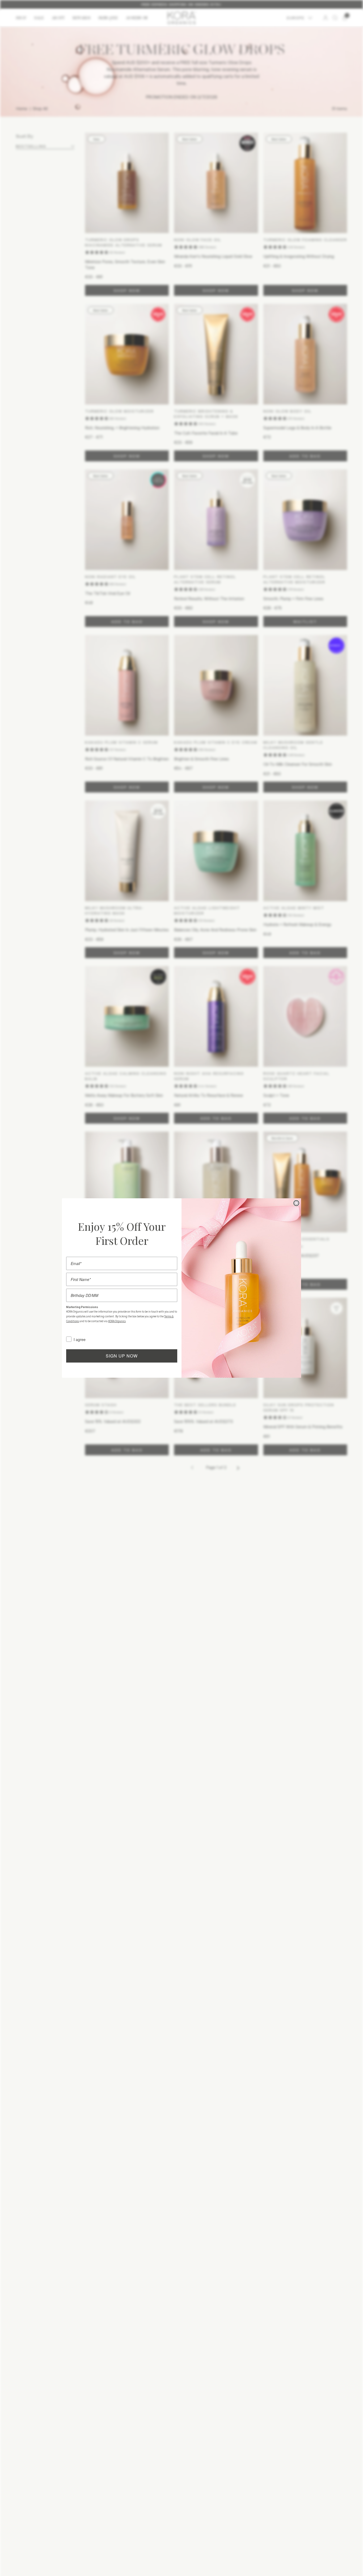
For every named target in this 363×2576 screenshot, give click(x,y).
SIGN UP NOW (122, 1356)
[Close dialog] (296, 1203)
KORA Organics (117, 1321)
